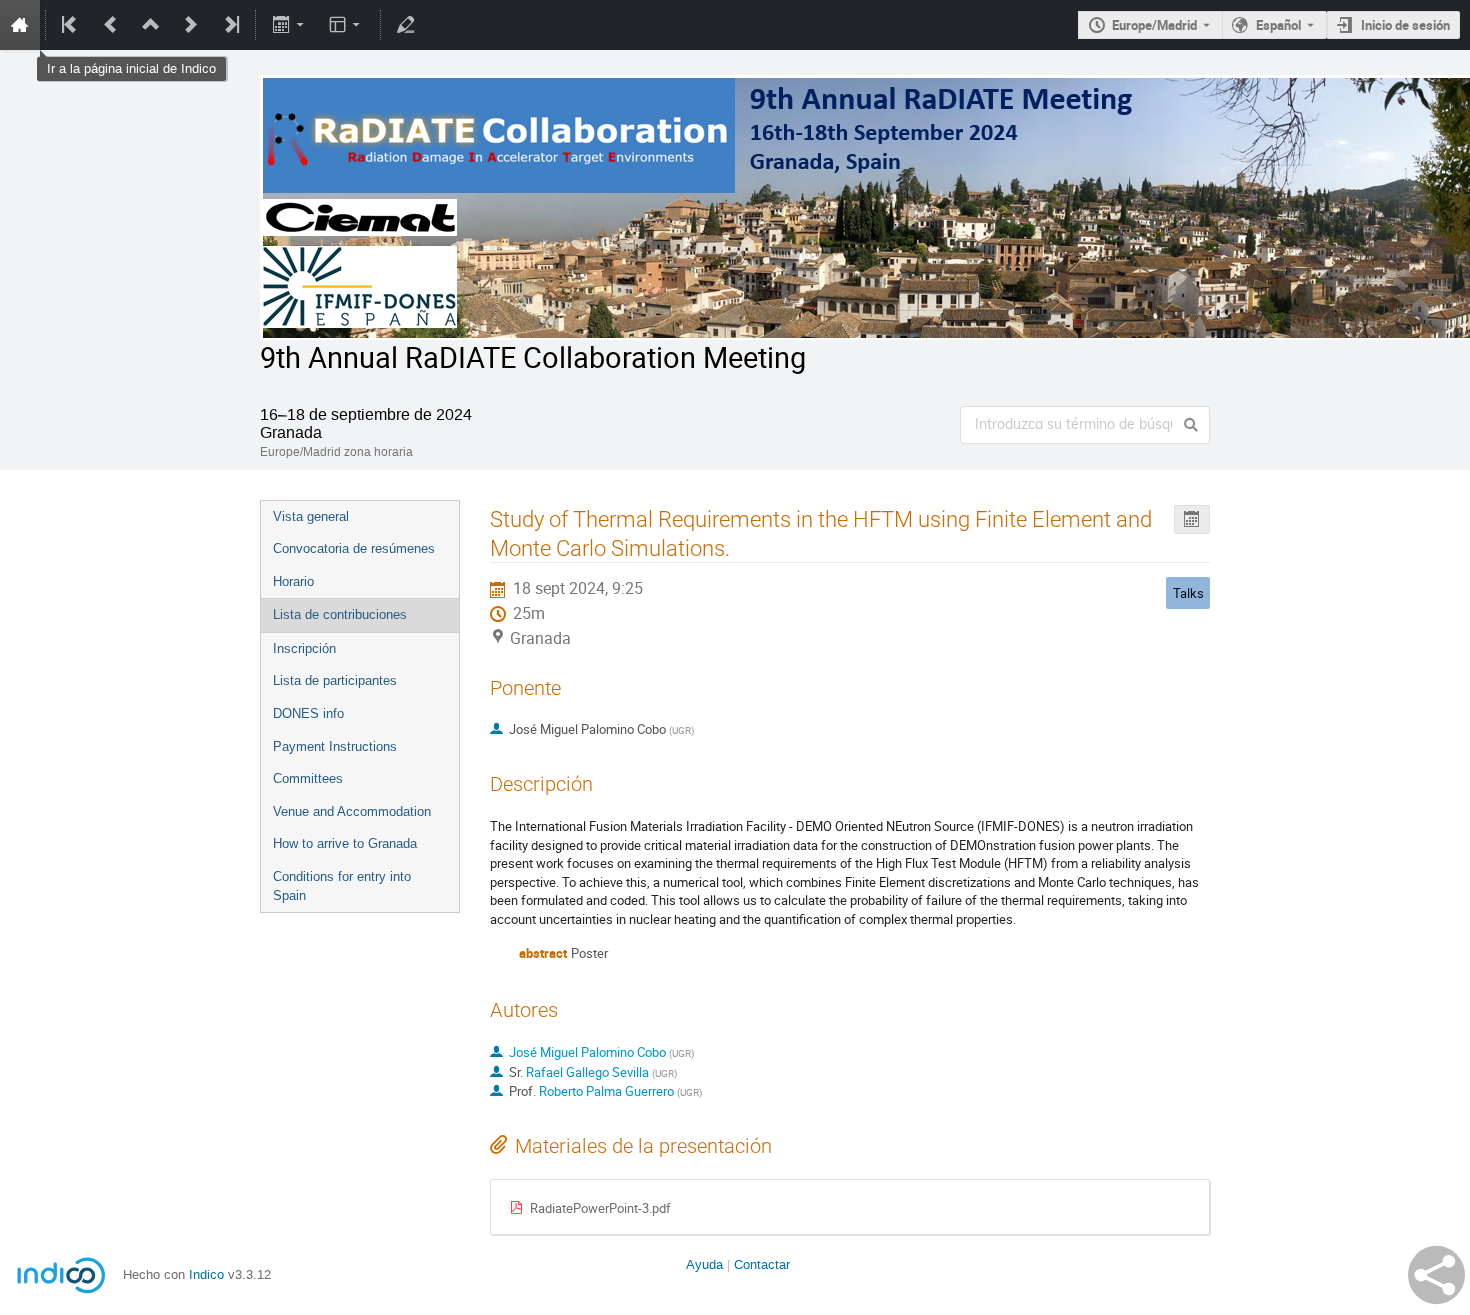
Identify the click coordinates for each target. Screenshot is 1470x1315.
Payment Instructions (335, 746)
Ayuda (704, 1264)
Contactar (762, 1264)
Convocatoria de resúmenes (354, 548)
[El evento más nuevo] (230, 25)
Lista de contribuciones (340, 614)
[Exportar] (289, 25)
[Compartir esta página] (1436, 1275)
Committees (308, 778)
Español (1278, 25)
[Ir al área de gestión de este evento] (406, 25)
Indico (206, 1274)
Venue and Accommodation (352, 811)
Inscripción (304, 648)
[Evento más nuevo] (191, 25)
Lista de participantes (335, 680)
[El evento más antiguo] (71, 25)
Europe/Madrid (1154, 25)
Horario (293, 581)
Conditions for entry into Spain (342, 886)
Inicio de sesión (1405, 25)
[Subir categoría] (151, 25)
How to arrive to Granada (345, 843)
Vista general (311, 516)
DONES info (308, 713)
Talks (1188, 593)
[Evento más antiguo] (111, 25)
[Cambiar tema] (346, 25)
